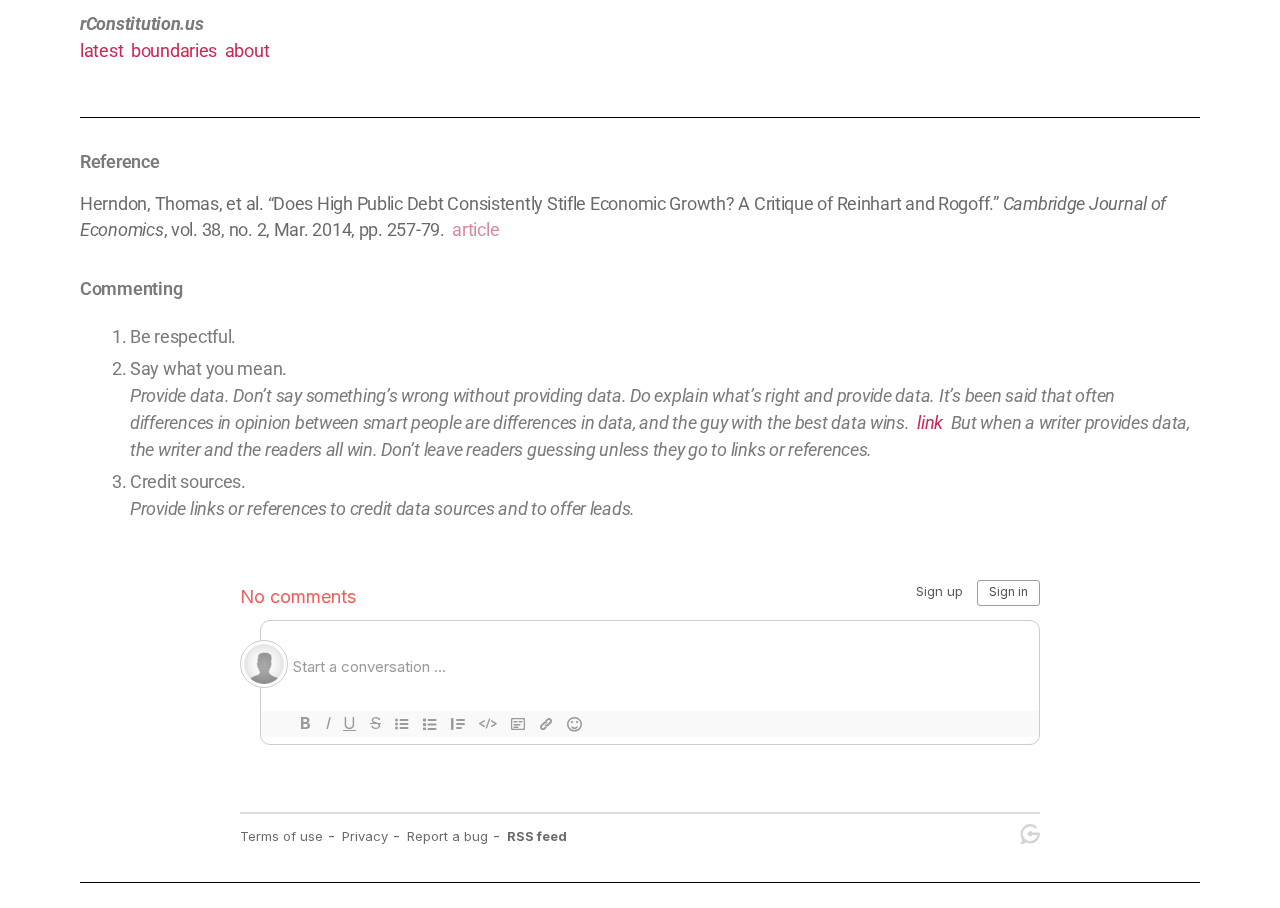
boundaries (174, 50)
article (475, 229)
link (930, 422)
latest (101, 50)
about (247, 50)
